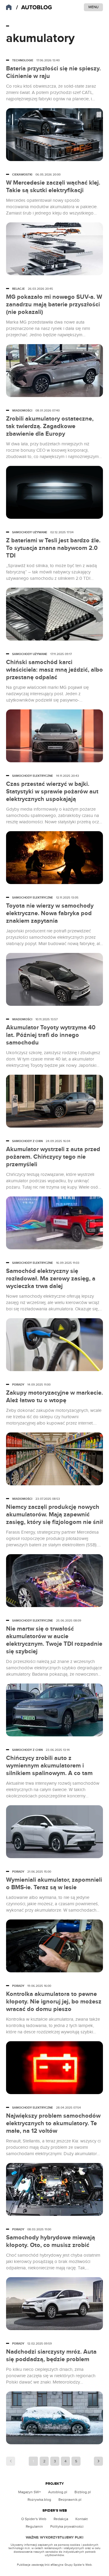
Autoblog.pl (58, 2492)
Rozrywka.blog (39, 2500)
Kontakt (82, 2519)
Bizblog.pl (83, 2492)
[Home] (35, 8)
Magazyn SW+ (30, 2492)
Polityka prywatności (67, 2526)
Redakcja (61, 2519)
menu (93, 7)
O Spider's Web (34, 2519)
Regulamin (34, 2526)
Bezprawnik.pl (70, 2500)
